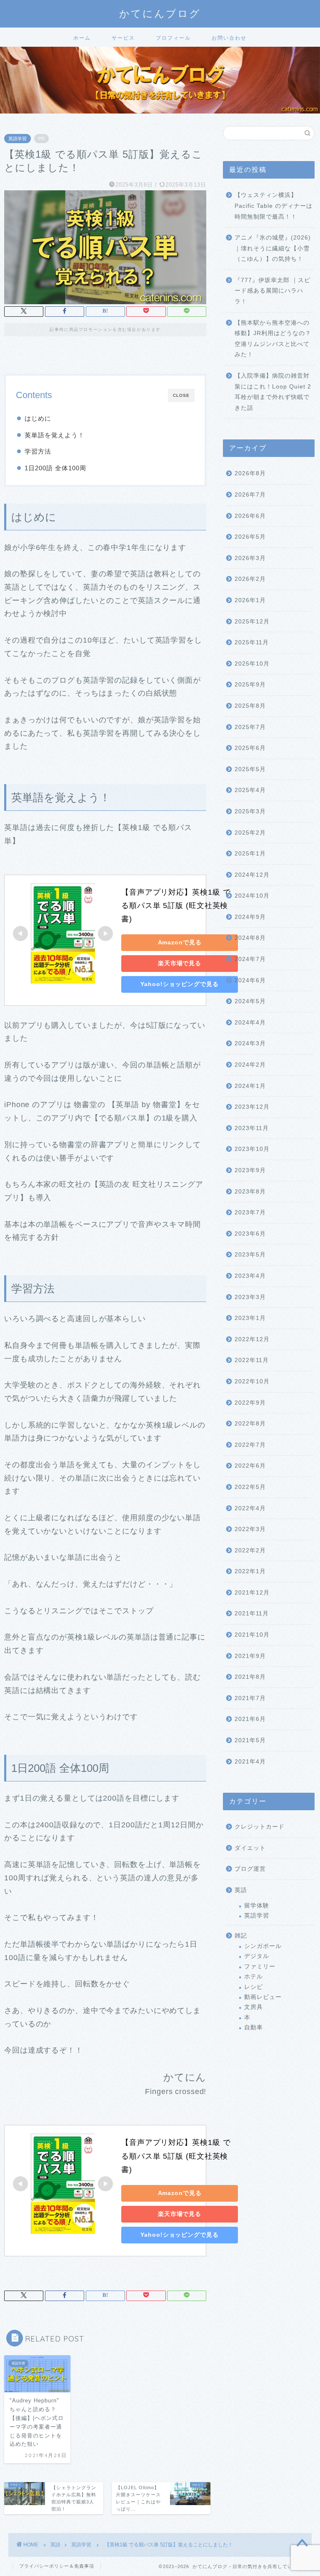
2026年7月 (250, 495)
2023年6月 (250, 1234)
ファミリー (260, 1967)
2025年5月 (250, 769)
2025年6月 (250, 748)
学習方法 (38, 451)
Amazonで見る (180, 942)
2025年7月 (250, 727)
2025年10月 (252, 664)
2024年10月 (252, 896)
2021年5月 (250, 1740)
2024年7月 (250, 959)
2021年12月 (252, 1593)
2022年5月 (250, 1487)
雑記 (241, 1936)
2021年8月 (250, 1677)
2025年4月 (250, 790)
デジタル (257, 1956)
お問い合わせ (229, 38)
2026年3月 (250, 558)
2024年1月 (250, 1086)
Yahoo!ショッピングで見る (179, 984)
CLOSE (181, 395)
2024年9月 (250, 917)
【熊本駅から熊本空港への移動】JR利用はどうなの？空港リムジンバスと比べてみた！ (273, 339)
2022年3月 (250, 1529)
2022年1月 (250, 1571)
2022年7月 (250, 1445)
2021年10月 (252, 1635)
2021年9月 (250, 1656)
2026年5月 (250, 537)
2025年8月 (250, 706)
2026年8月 (250, 473)
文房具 (254, 2007)
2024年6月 (250, 980)
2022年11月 (252, 1360)
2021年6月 (250, 1719)
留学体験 (257, 1906)
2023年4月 (250, 1276)
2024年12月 (252, 875)
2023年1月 (250, 1318)
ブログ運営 (250, 1869)
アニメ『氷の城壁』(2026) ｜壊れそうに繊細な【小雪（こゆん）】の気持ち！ (273, 248)
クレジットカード (260, 1827)
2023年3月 (250, 1297)
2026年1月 (250, 600)
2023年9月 (250, 1170)
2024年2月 (250, 1065)
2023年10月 (252, 1149)
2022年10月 (252, 1381)
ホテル (254, 1977)
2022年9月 (250, 1403)
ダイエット (250, 1848)
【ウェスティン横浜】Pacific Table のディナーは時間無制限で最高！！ (274, 206)
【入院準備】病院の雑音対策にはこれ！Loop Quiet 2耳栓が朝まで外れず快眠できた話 (273, 392)
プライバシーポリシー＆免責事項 (57, 2566)
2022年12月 (252, 1339)
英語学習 (17, 139)
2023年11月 (252, 1128)
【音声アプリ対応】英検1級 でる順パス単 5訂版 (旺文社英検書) (176, 906)
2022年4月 (250, 1508)
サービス (123, 38)
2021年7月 (250, 1698)
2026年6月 (250, 516)
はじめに (38, 418)
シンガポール (263, 1946)
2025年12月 (252, 622)
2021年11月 (252, 1613)
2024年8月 (250, 938)
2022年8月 (250, 1424)
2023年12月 (252, 1107)
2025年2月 (250, 833)
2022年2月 (250, 1550)
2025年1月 (250, 854)
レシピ (254, 1987)
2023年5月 (250, 1255)
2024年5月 (250, 1001)
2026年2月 (250, 579)
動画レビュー (263, 1997)
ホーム (82, 38)
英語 (241, 1890)
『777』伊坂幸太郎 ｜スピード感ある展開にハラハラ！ (272, 291)
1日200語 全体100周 (55, 468)
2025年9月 (250, 685)
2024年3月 (250, 1043)
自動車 (254, 2027)
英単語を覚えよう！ (55, 435)
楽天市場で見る (180, 963)
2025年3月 (250, 811)
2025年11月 (252, 642)
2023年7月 (250, 1212)
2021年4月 (250, 1762)
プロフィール (173, 38)
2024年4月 (250, 1023)
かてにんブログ (160, 13)
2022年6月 (250, 1466)
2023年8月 (250, 1192)
